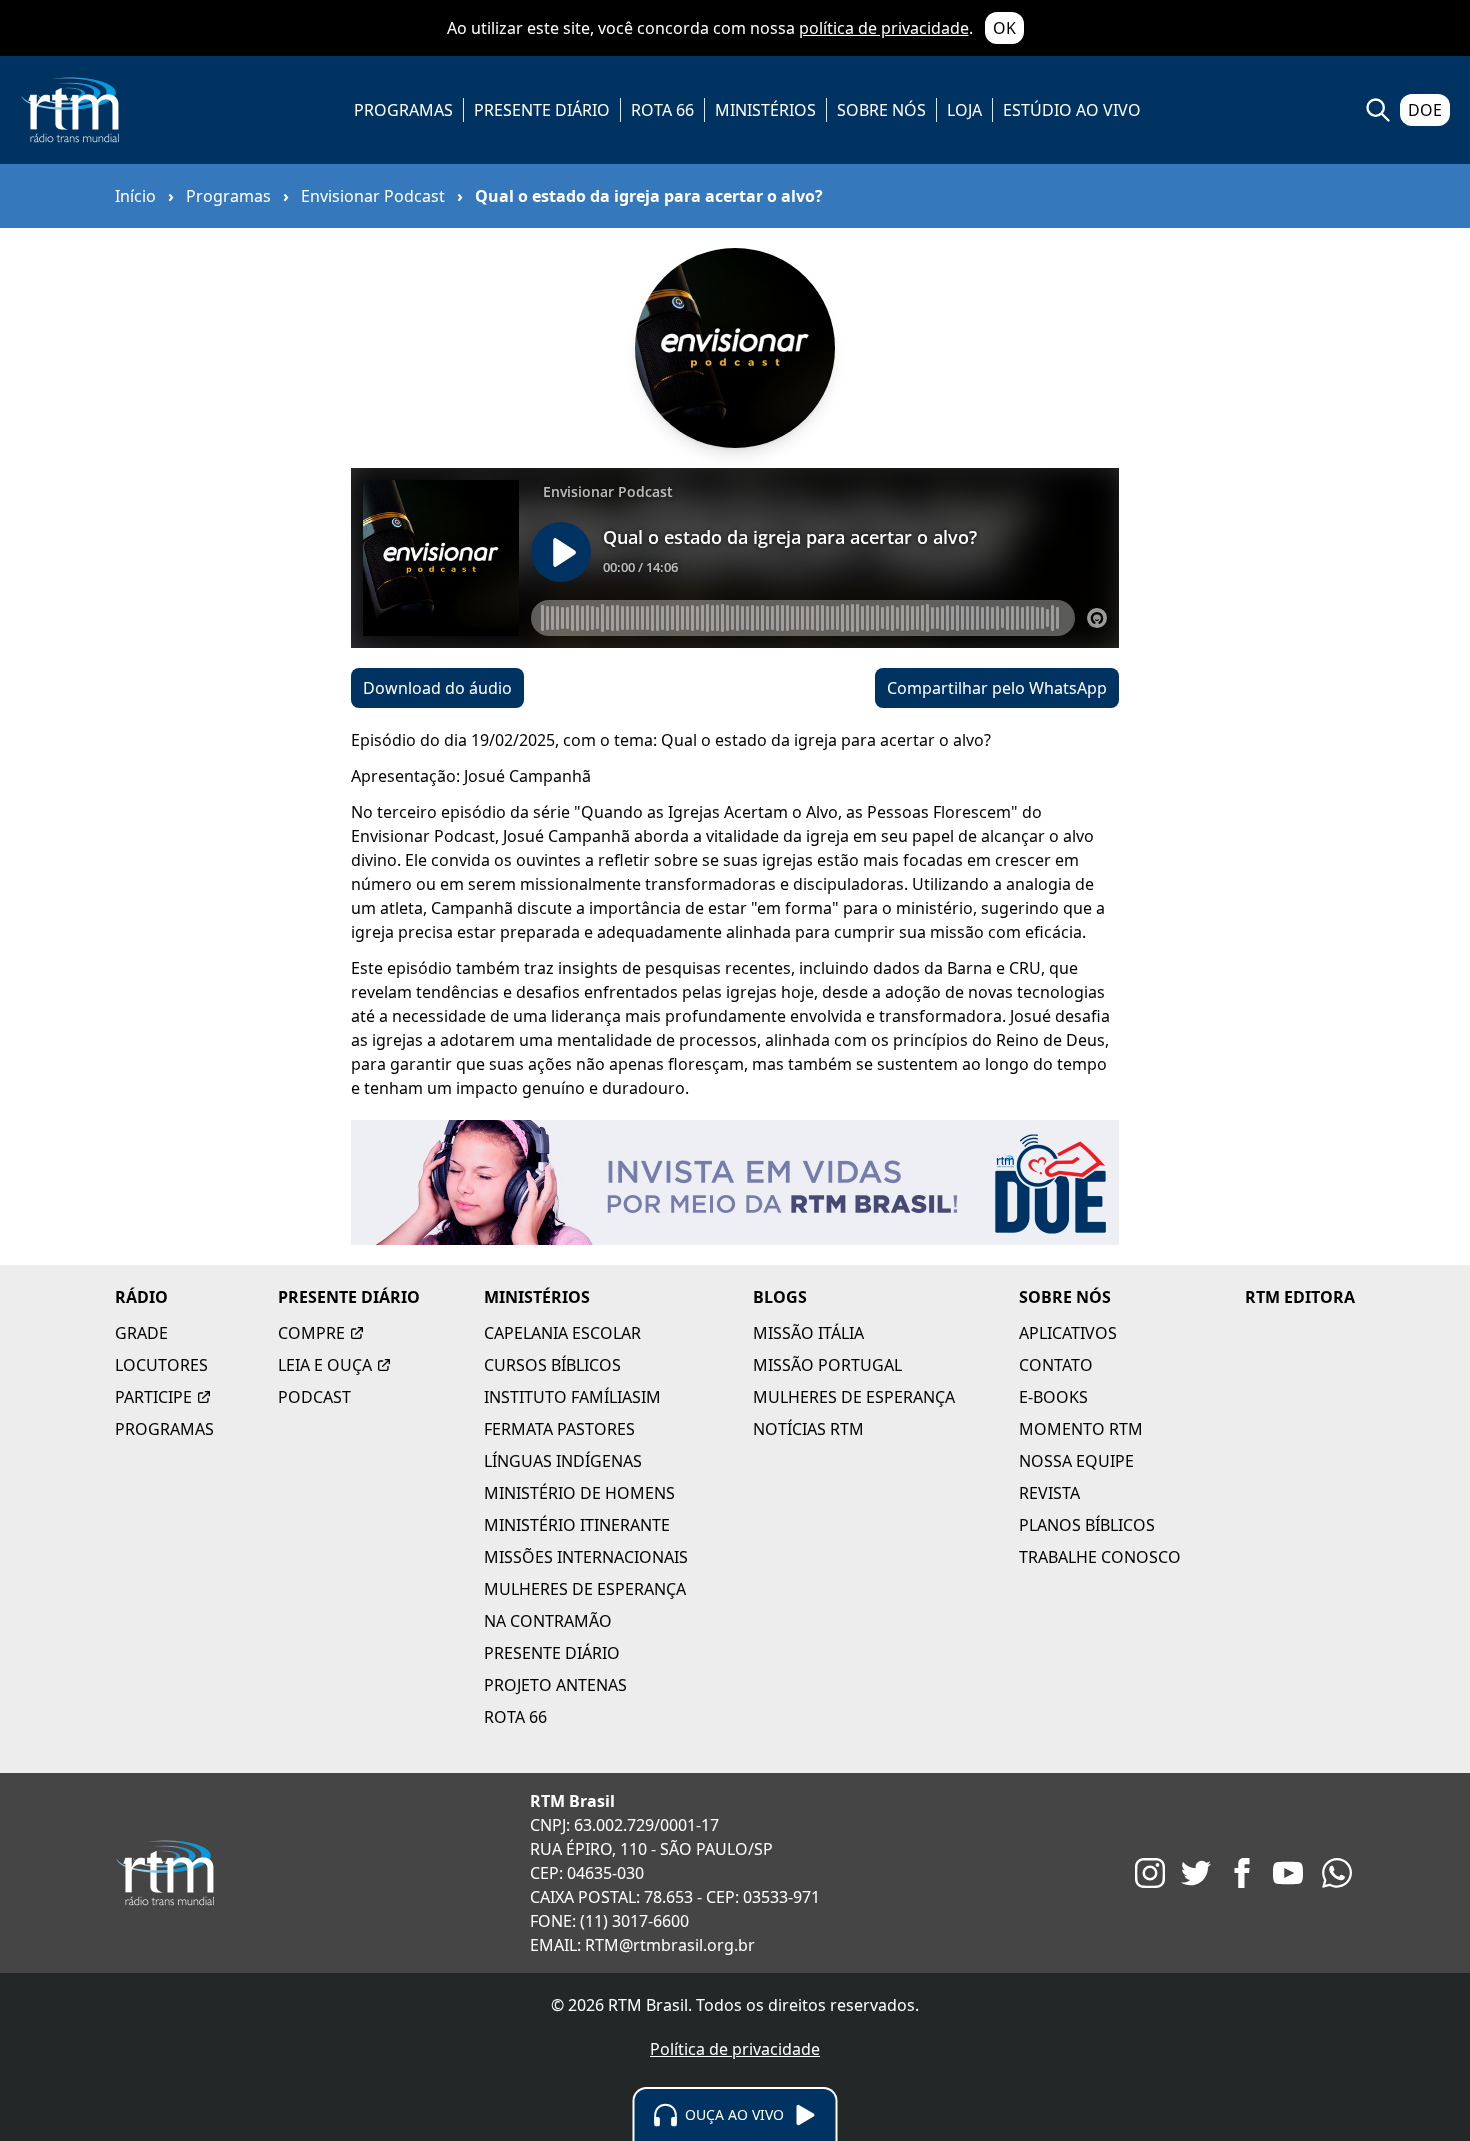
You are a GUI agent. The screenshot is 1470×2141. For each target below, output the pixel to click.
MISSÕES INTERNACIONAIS (586, 1557)
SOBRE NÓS (881, 110)
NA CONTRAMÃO (548, 1621)
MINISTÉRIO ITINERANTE (577, 1525)
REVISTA (1049, 1493)
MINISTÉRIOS (765, 110)
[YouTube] (1288, 1873)
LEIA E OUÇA (325, 1365)
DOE (1425, 110)
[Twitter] (1196, 1873)
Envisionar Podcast (373, 196)
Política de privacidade (735, 2049)
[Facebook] (1242, 1873)
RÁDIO (141, 1297)
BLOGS (780, 1297)
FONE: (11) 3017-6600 (609, 1921)
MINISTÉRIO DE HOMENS (579, 1493)
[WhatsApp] (1337, 1873)
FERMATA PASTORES (559, 1429)
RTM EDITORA (1300, 1297)
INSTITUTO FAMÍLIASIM (572, 1397)
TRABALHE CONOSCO (1100, 1557)
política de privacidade (884, 28)
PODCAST (314, 1397)
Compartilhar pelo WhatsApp (997, 688)
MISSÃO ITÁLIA (808, 1333)
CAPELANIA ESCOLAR (562, 1333)
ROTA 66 (662, 110)
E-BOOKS (1053, 1397)
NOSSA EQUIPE (1076, 1461)
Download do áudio (437, 688)
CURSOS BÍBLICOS (552, 1365)
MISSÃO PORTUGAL (827, 1365)
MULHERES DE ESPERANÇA (585, 1589)
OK (1004, 28)
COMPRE (311, 1333)
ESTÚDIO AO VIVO (1072, 110)
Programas (228, 196)
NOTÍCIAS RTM (808, 1429)
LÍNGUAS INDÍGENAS (563, 1461)
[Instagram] (1150, 1873)
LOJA (964, 110)
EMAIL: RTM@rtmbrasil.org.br (642, 1945)
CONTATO (1056, 1365)
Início (135, 196)
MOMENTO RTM (1081, 1429)
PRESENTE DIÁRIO (542, 110)
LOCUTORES (161, 1365)
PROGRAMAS (403, 110)
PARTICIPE (153, 1397)
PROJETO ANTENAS (555, 1685)
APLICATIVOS (1068, 1333)
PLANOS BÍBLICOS (1087, 1525)
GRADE (141, 1333)
